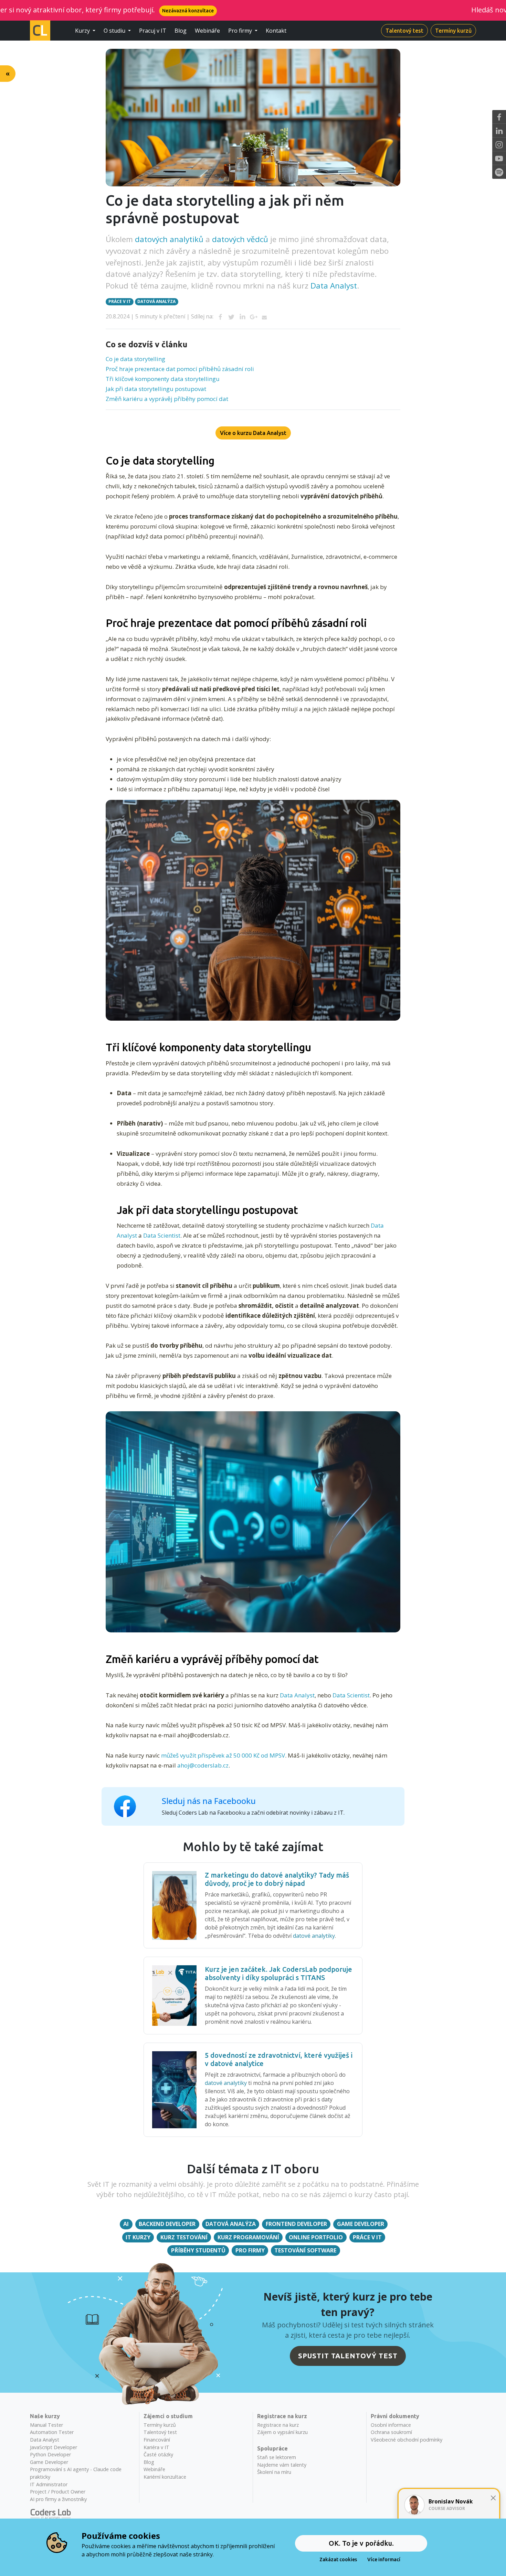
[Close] (493, 2498)
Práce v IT (120, 301)
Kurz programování (248, 2237)
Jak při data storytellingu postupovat (156, 389)
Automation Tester (52, 2432)
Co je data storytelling (135, 359)
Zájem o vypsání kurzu (282, 2432)
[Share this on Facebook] (220, 317)
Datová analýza (156, 301)
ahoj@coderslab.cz (203, 1765)
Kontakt (276, 31)
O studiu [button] (115, 31)
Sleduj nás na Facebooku (209, 1801)
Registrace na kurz (278, 2425)
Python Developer (50, 2454)
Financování (157, 2440)
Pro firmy (250, 2250)
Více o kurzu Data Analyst (253, 433)
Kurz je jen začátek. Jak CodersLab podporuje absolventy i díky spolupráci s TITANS (278, 1973)
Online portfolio (316, 2237)
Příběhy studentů (198, 2250)
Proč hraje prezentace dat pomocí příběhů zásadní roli (180, 369)
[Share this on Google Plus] (253, 317)
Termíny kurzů (453, 31)
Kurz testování (184, 2237)
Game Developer (361, 2224)
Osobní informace (391, 2425)
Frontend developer (296, 2224)
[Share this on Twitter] (231, 317)
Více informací (384, 2559)
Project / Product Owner (58, 2492)
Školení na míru (274, 2472)
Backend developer (167, 2224)
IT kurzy (138, 2237)
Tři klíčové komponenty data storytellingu (163, 379)
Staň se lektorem (277, 2457)
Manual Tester (46, 2425)
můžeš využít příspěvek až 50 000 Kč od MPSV (223, 1755)
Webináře (207, 31)
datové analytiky (314, 1936)
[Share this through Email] (264, 317)
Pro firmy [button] (241, 31)
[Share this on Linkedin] (242, 317)
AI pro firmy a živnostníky (58, 2499)
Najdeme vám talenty (282, 2465)
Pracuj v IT (153, 31)
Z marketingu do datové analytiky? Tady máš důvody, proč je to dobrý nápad (277, 1879)
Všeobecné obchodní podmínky (407, 2440)
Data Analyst (334, 286)
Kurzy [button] (83, 31)
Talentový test (404, 31)
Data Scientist (162, 1235)
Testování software (305, 2250)
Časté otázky (158, 2454)
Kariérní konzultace (165, 2477)
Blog (181, 31)
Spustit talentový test (348, 2356)
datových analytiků (169, 239)
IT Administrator (49, 2484)
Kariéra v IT (156, 2447)
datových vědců (240, 239)
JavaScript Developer (54, 2447)
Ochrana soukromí (391, 2432)
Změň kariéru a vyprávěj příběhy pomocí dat (167, 399)
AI (126, 2224)
